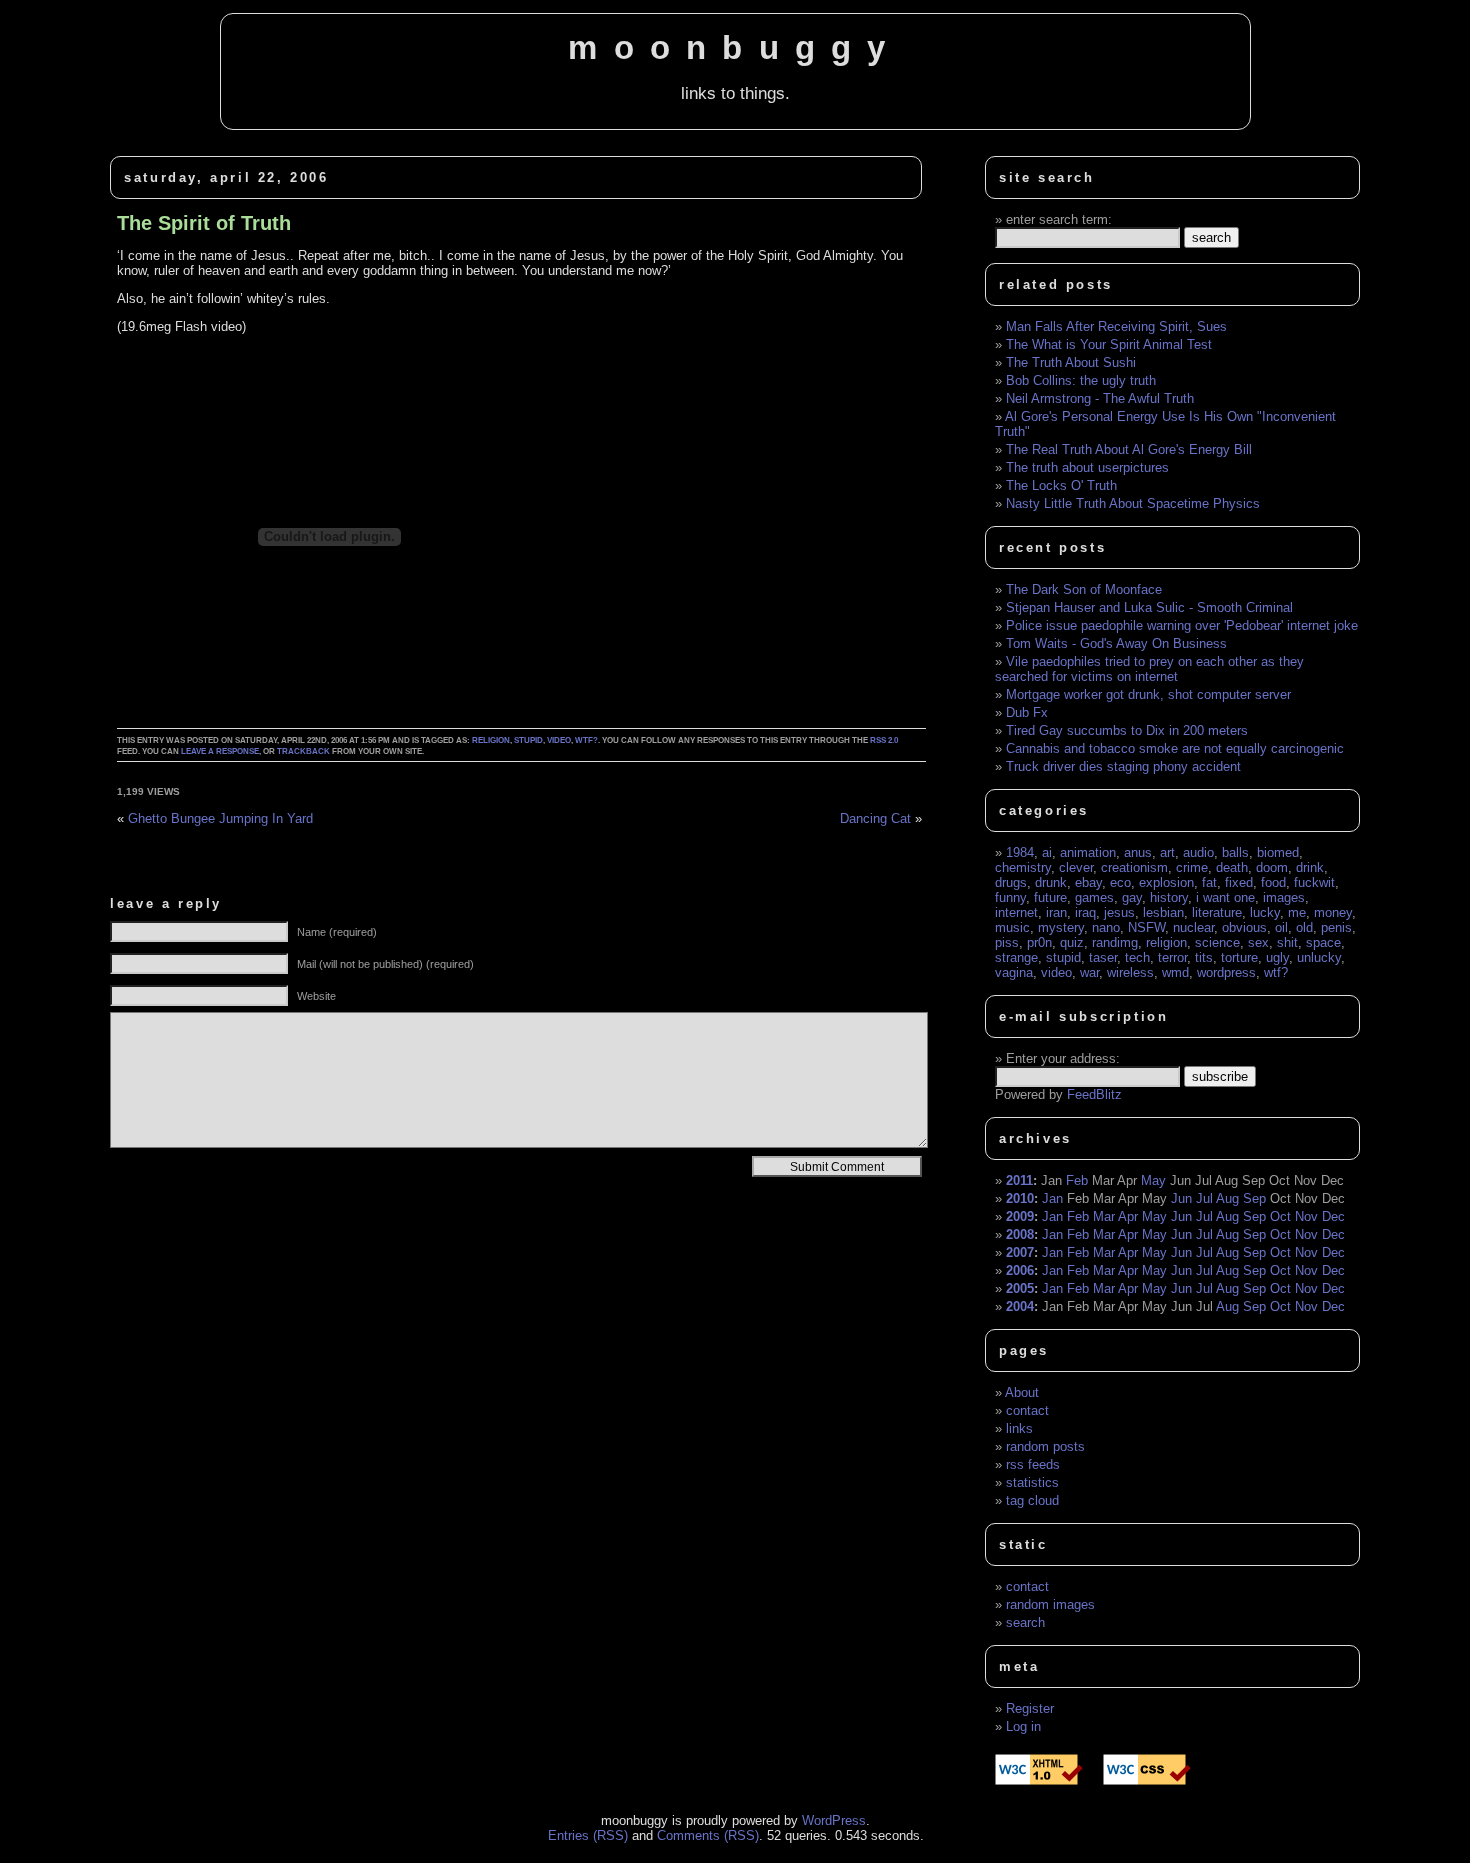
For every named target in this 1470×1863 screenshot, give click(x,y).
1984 (1020, 852)
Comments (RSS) (708, 1835)
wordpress (1226, 972)
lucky (1265, 912)
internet (1016, 912)
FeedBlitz (1094, 1094)
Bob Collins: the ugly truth (1081, 380)
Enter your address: (1063, 1058)
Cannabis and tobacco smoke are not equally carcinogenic (1175, 748)
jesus (1119, 912)
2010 (1020, 1198)
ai (1047, 852)
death (1232, 867)
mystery (1061, 927)
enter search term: (1059, 219)
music (1012, 927)
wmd (1175, 972)
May (1153, 1180)
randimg (1115, 942)
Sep (1254, 1198)
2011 (1019, 1180)
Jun (1181, 1198)
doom (1272, 867)
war (1089, 972)
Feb (1077, 1180)
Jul (1204, 1198)
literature (1217, 912)
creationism (1134, 867)
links (1019, 1428)
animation (1088, 852)
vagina (1014, 972)
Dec (1333, 1216)
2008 (1020, 1234)
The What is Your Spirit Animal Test (1109, 344)
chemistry (1023, 867)
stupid (528, 740)
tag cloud (1032, 1500)
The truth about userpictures (1087, 467)
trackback (303, 751)
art (1167, 852)
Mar (1104, 1216)
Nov (1306, 1216)
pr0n (1039, 942)
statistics (1032, 1482)
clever (1076, 867)
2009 (1020, 1216)
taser (1103, 957)
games (1094, 897)
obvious (1244, 927)
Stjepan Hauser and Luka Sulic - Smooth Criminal (1149, 607)
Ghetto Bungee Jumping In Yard (220, 818)
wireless (1130, 972)
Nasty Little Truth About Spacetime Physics (1133, 503)
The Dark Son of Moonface (1084, 589)
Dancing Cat (875, 818)
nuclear (1193, 927)
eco (1120, 882)
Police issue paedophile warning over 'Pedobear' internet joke (1182, 625)
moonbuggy (734, 48)
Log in (1023, 1726)
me (1297, 912)
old (1304, 927)
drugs (1011, 882)
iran (1056, 912)
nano (1106, 927)
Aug (1227, 1198)
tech (1137, 957)
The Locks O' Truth (1061, 485)
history (1169, 897)
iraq (1085, 912)
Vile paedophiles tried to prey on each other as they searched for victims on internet (1149, 669)
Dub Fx (1027, 712)
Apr (1128, 1216)
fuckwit (1314, 882)
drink (1310, 867)
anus (1138, 852)
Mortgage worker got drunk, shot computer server (1148, 694)
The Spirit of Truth (204, 223)
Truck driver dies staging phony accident (1123, 766)
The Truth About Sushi (1071, 362)
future (1050, 897)
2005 (1020, 1288)
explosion (1166, 882)
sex (1258, 942)
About (1022, 1392)
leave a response (220, 751)
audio (1198, 852)
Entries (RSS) (588, 1835)
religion (491, 740)
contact (1027, 1410)
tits (1204, 957)
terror (1172, 957)
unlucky (1319, 957)
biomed (1278, 852)
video (559, 740)
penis (1336, 927)
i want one (1225, 897)
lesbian (1163, 912)
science (1217, 942)
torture (1239, 957)
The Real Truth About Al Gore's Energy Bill (1129, 449)
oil (1281, 927)
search (1025, 1622)
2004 (1020, 1306)
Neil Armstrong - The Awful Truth (1100, 398)
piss (1007, 942)
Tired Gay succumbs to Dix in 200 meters (1127, 730)
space (1323, 942)
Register (1030, 1708)
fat (1209, 882)
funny (1010, 897)
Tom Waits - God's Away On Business (1116, 643)
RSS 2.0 (884, 740)
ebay (1088, 882)
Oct (1280, 1216)
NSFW (1146, 927)
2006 (1020, 1270)
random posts (1045, 1446)
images (1284, 897)
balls (1235, 852)
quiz (1072, 942)
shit (1287, 942)
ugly (1277, 957)
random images (1050, 1604)
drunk (1051, 882)
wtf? (586, 740)
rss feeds (1033, 1464)
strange (1016, 957)
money (1333, 912)
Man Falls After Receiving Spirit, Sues (1116, 326)
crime (1192, 867)
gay (1132, 897)
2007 (1020, 1252)
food (1273, 882)
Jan (1052, 1198)
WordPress (834, 1820)
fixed (1239, 882)
